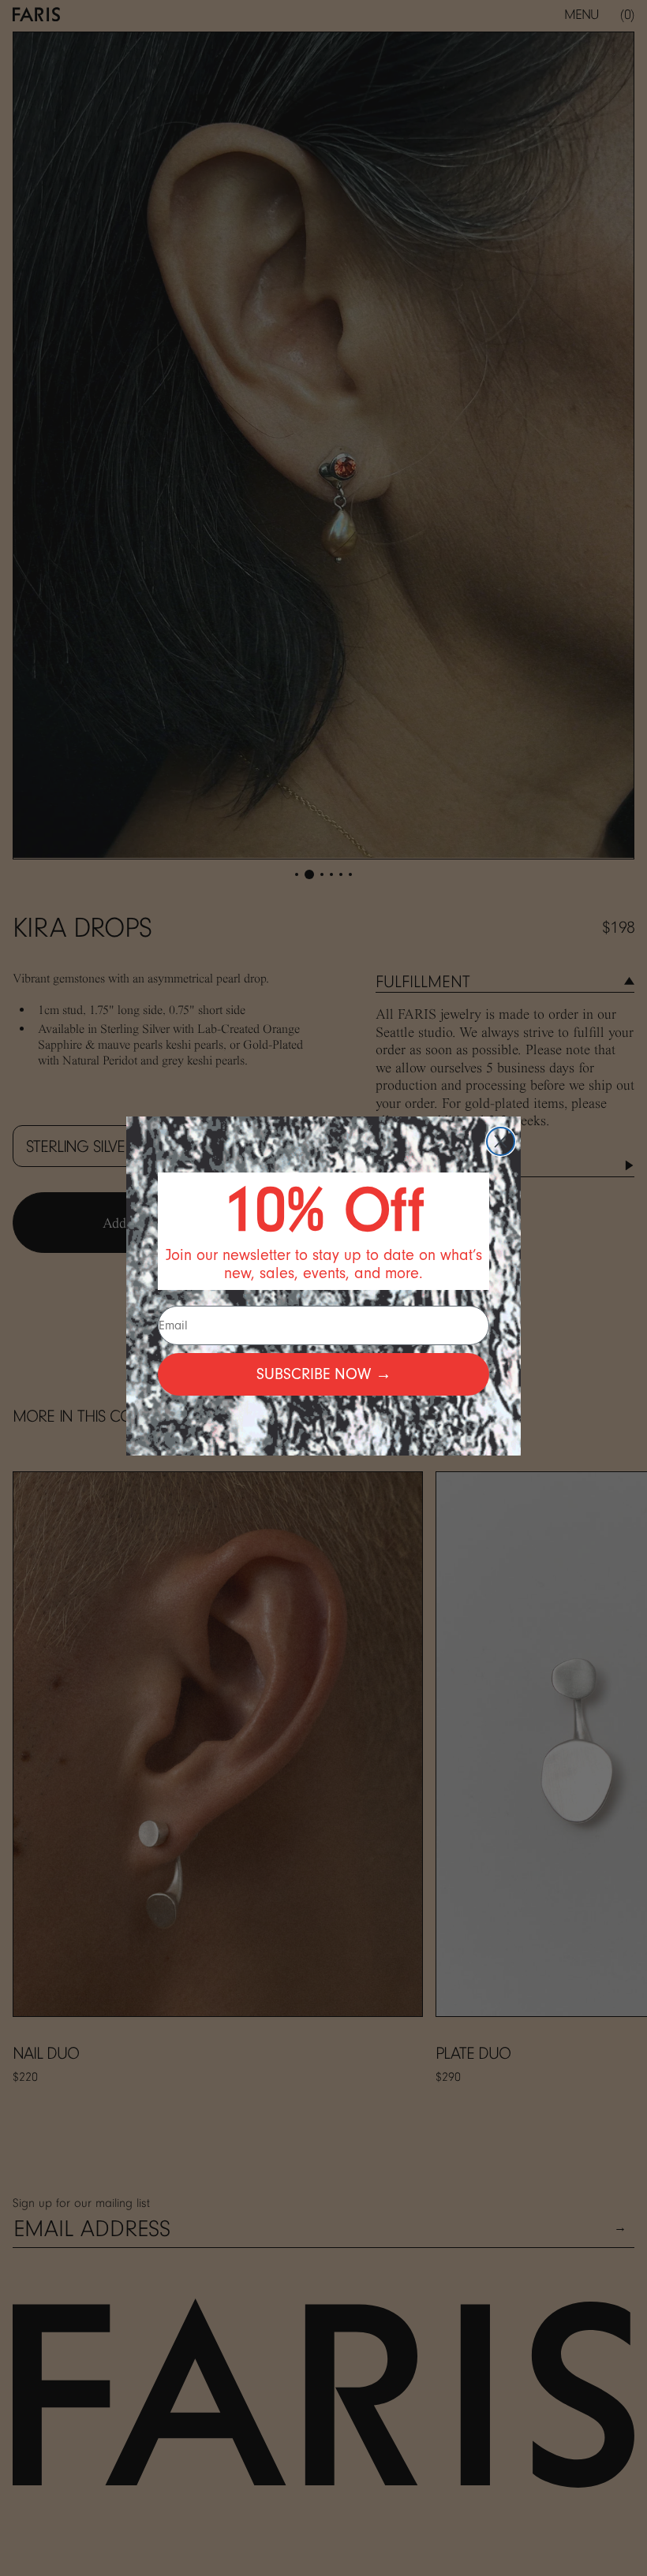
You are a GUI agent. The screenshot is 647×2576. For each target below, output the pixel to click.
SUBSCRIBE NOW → (324, 1374)
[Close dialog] (501, 1141)
